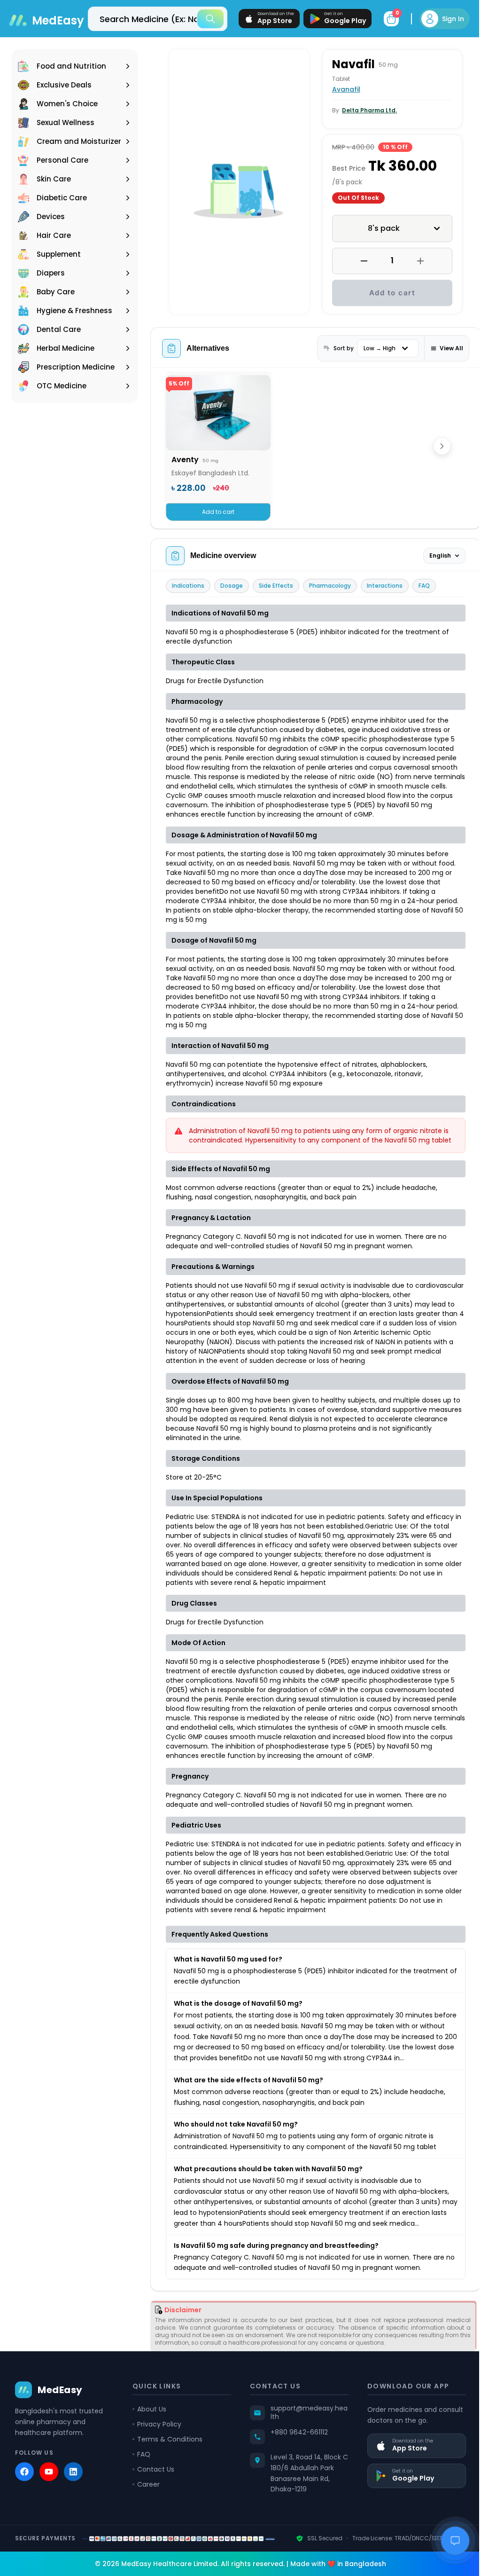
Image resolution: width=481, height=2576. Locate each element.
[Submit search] (203, 19)
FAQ (424, 586)
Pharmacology (330, 586)
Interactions (385, 586)
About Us (150, 2429)
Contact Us (154, 2489)
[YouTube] (49, 2492)
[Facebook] (24, 2492)
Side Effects (276, 586)
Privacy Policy (157, 2444)
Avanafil (343, 89)
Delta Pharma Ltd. (366, 110)
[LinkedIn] (73, 2492)
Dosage (232, 586)
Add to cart (387, 293)
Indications (188, 586)
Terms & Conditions (168, 2459)
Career (147, 2505)
